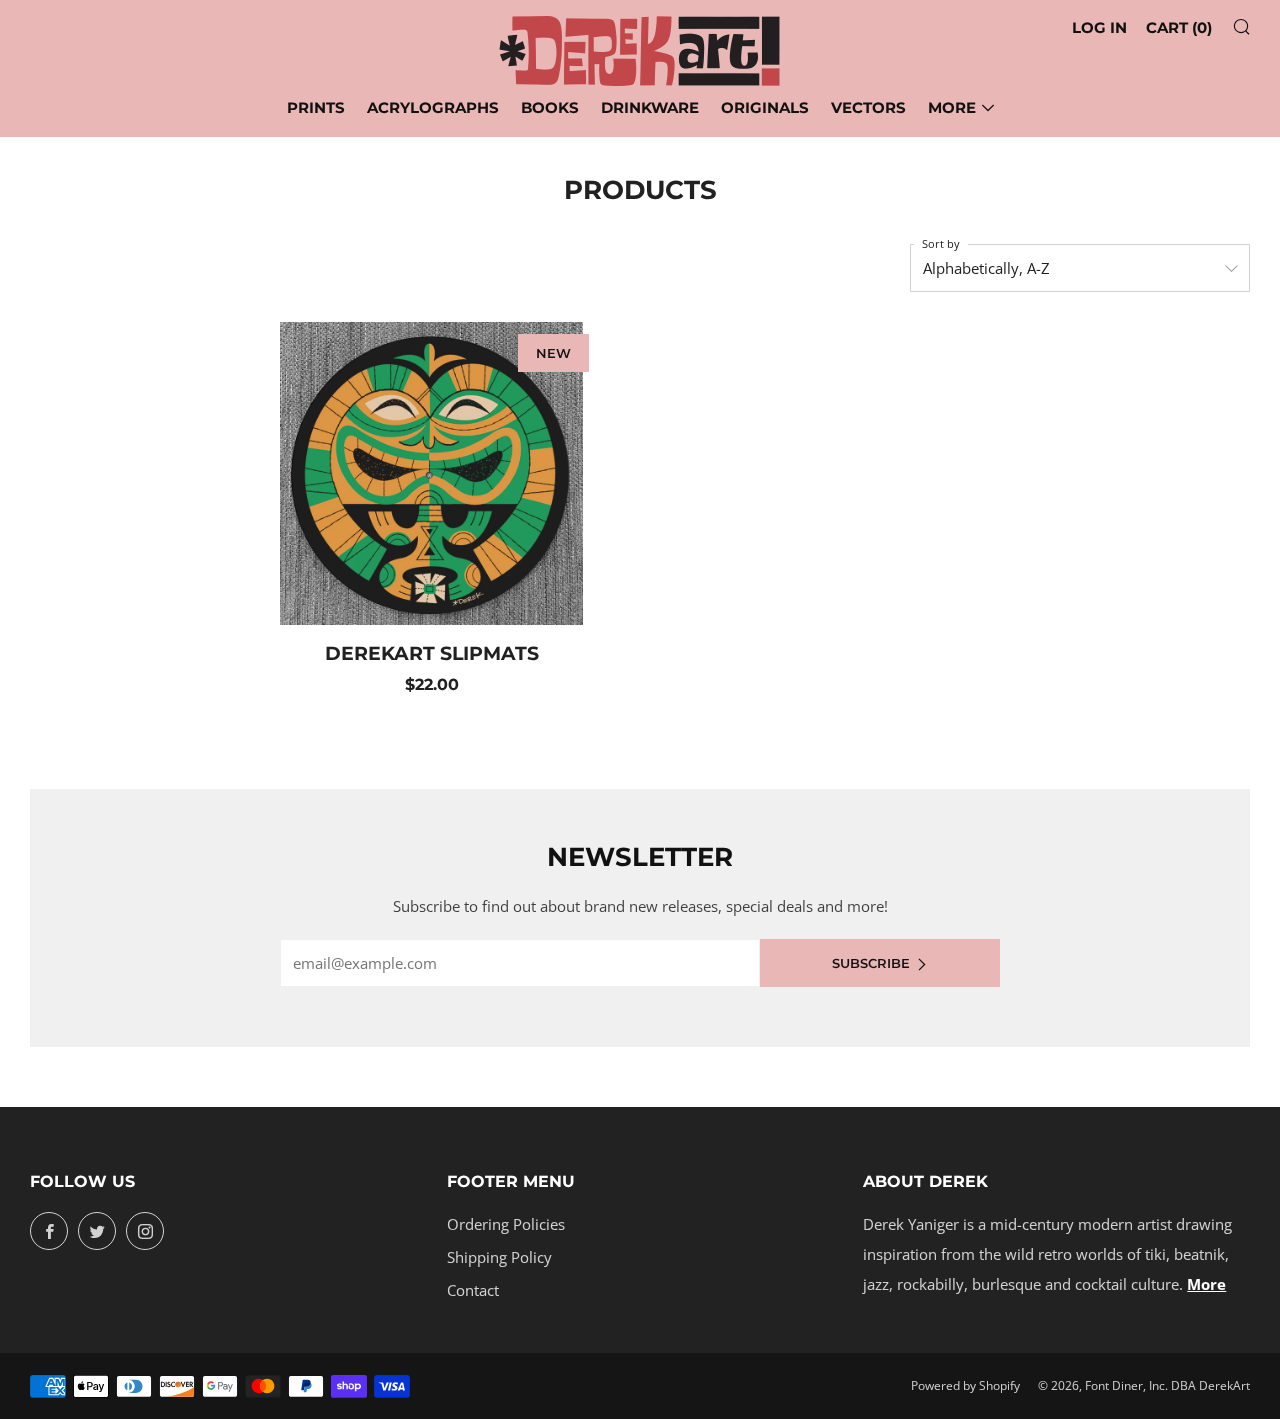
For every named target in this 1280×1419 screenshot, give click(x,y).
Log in (1099, 27)
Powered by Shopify (965, 1385)
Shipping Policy (499, 1257)
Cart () (1179, 27)
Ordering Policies (506, 1224)
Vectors (868, 107)
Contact (473, 1290)
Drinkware (650, 107)
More (952, 107)
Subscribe (871, 963)
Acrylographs (433, 107)
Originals (765, 107)
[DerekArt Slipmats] (431, 473)
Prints (316, 107)
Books (550, 107)
